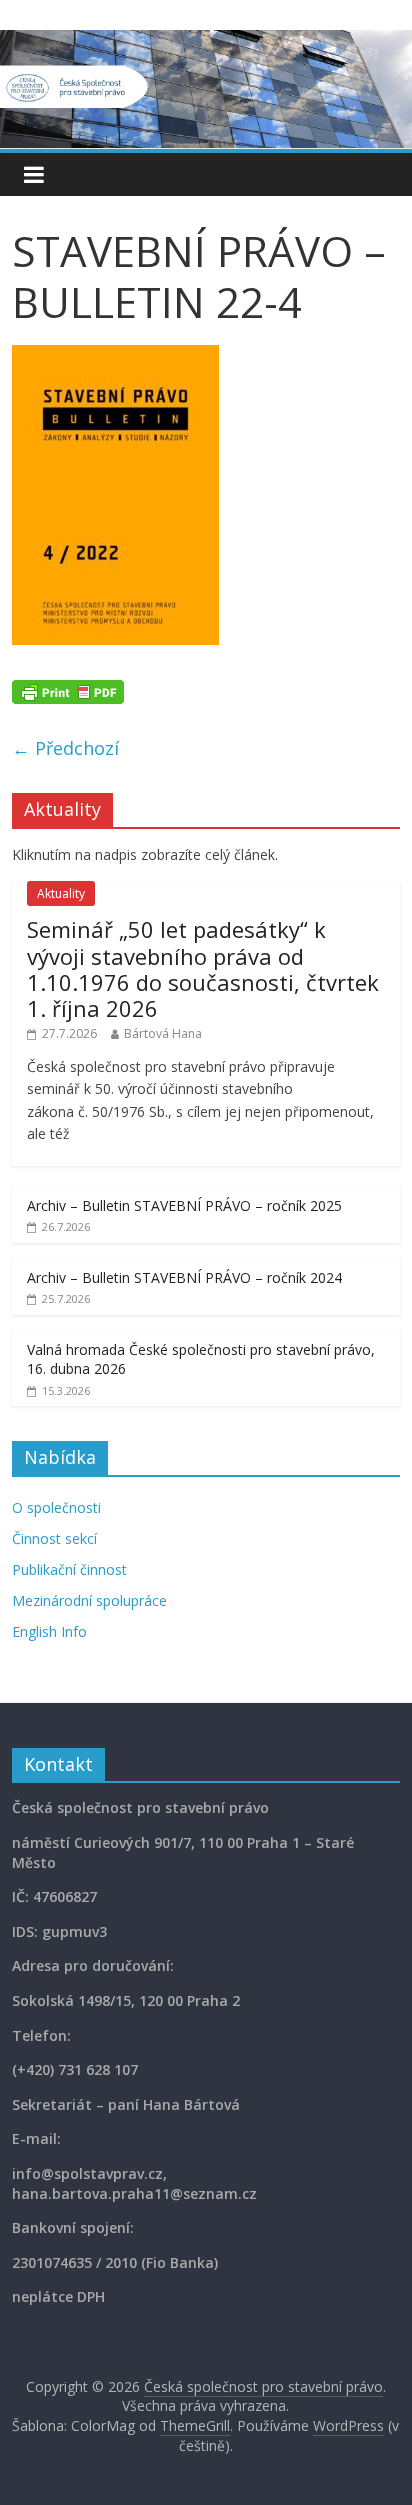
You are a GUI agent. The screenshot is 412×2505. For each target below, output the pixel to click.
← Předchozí (65, 748)
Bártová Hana (163, 1033)
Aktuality (61, 893)
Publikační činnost (69, 1569)
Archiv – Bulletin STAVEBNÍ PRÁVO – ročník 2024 (184, 1277)
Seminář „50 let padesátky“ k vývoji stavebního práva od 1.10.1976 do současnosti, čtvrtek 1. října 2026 (203, 968)
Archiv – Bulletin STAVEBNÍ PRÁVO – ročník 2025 (184, 1205)
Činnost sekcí (54, 1538)
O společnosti (56, 1507)
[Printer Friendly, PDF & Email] (68, 690)
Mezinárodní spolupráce (89, 1600)
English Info (49, 1631)
